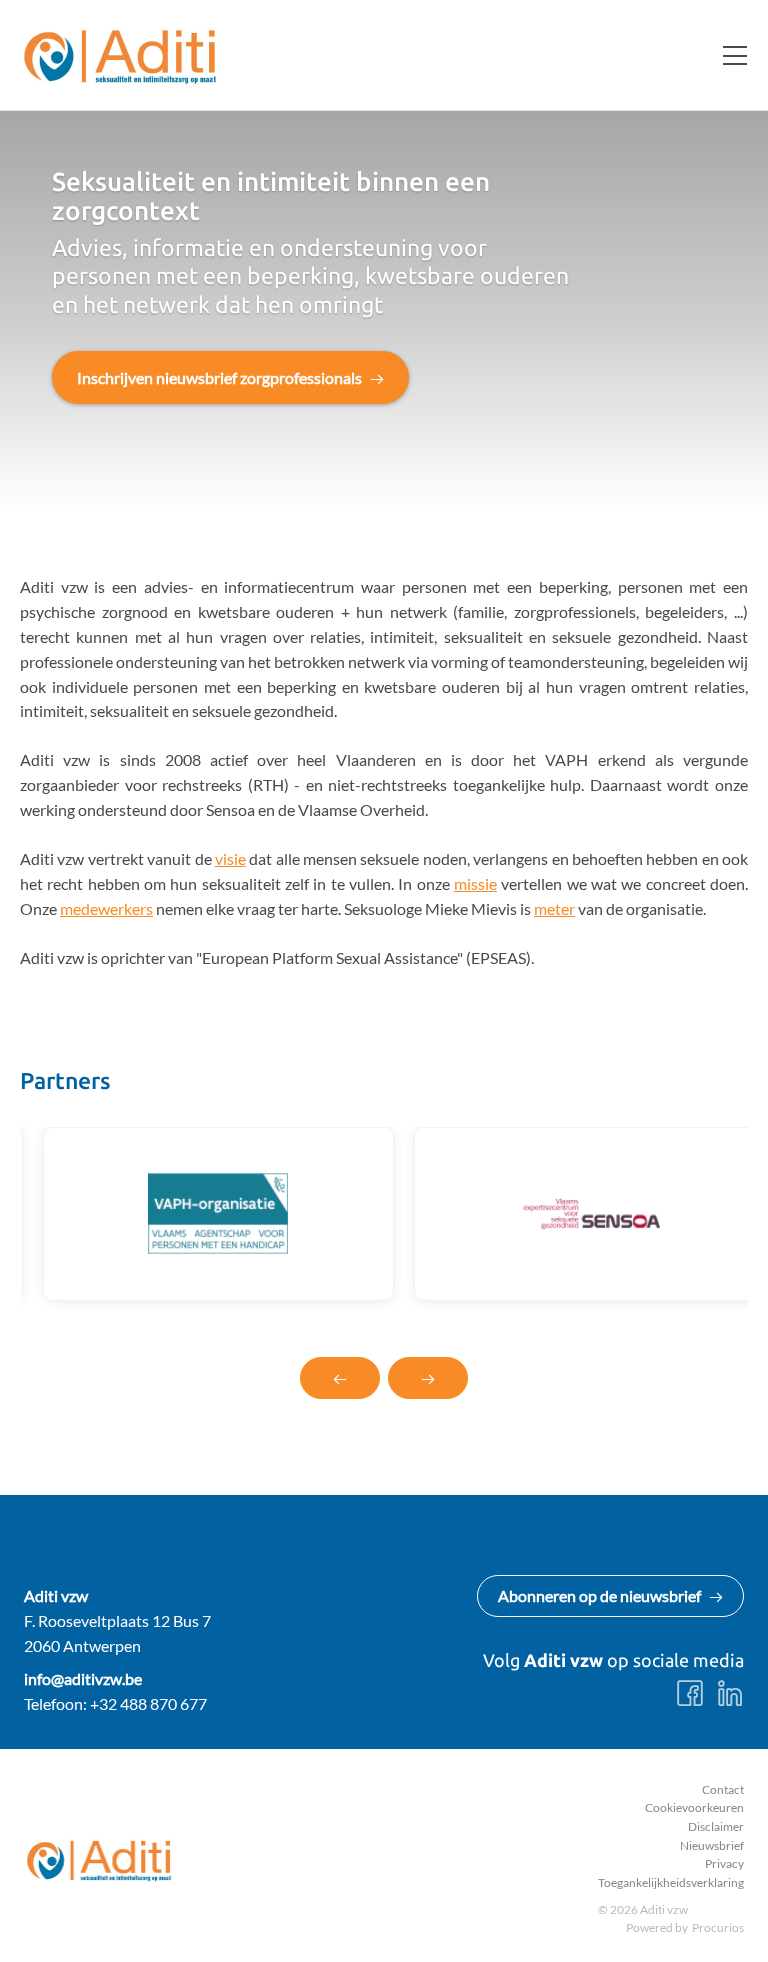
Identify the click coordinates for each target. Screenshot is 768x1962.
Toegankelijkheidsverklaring (671, 1882)
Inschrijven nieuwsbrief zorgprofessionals (219, 377)
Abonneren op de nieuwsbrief (599, 1595)
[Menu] (727, 55)
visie (230, 858)
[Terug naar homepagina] (120, 55)
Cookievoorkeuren (694, 1807)
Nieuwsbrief (712, 1845)
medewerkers (106, 908)
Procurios (718, 1927)
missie (475, 883)
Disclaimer (716, 1826)
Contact (723, 1789)
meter (554, 908)
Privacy (724, 1863)
